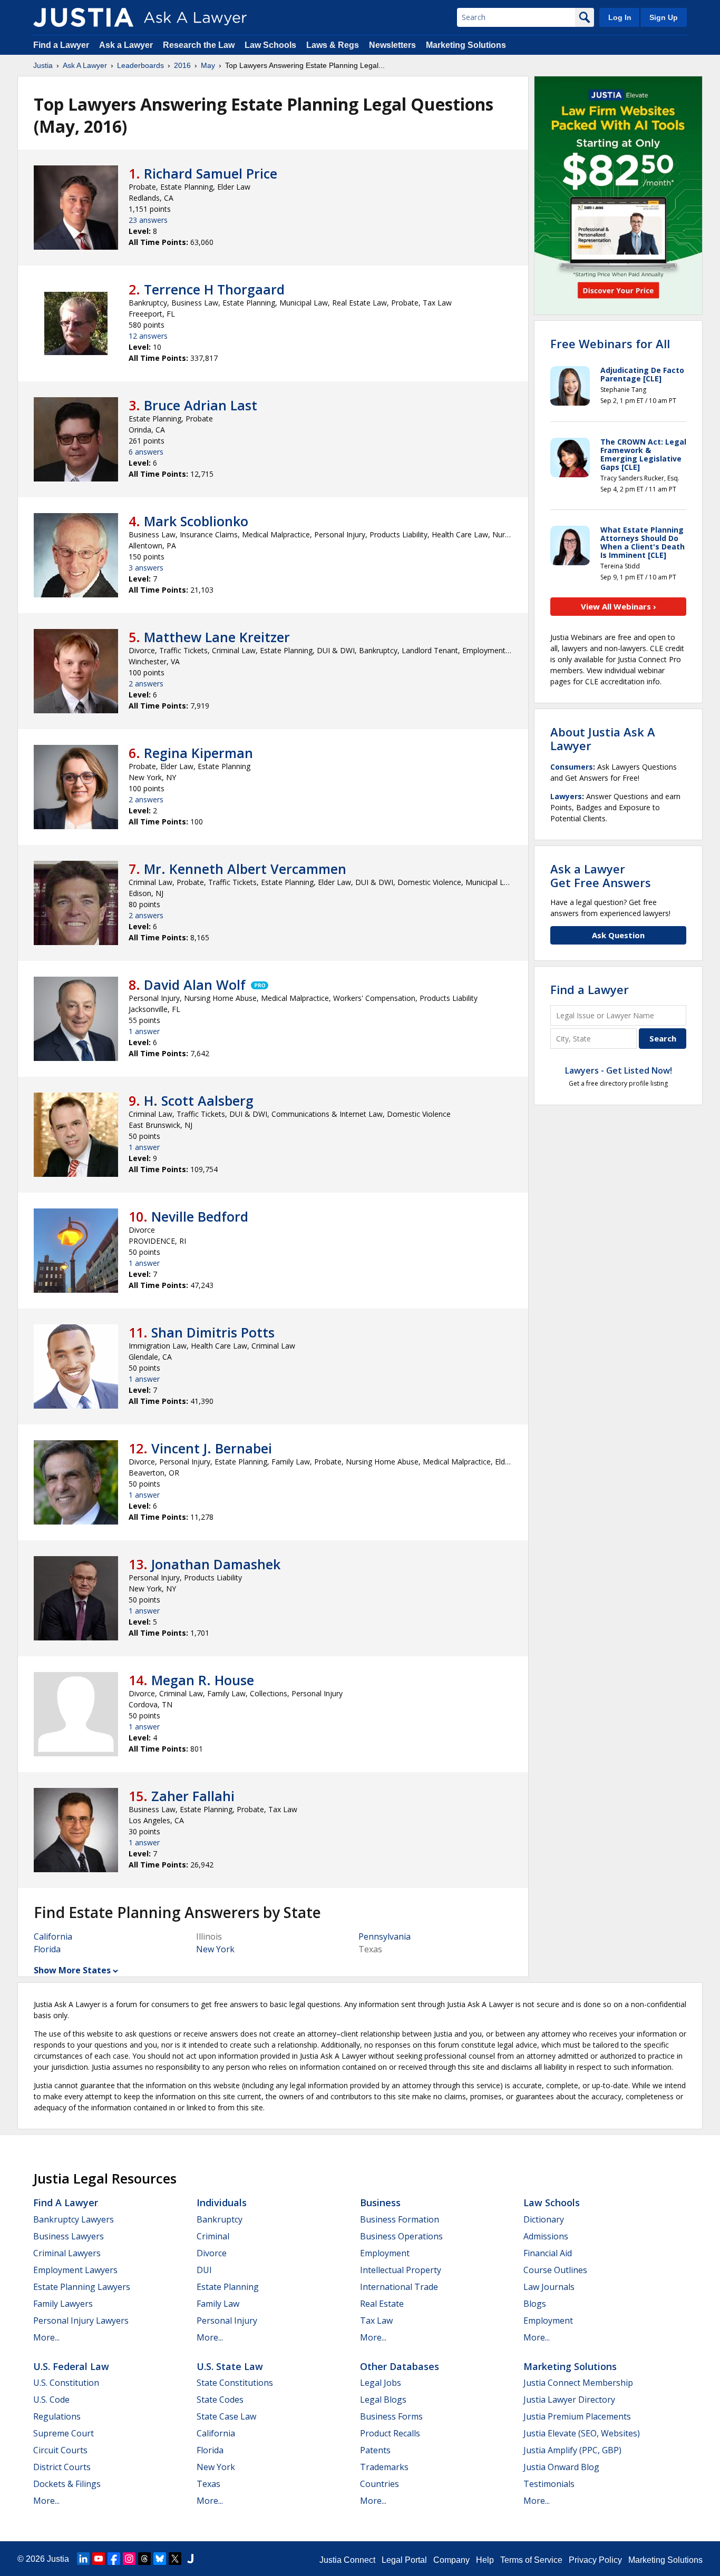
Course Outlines (555, 2270)
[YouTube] (99, 2559)
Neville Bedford (200, 1216)
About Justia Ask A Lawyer (603, 739)
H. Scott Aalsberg (199, 1100)
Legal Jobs (381, 2383)
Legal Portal (404, 2560)
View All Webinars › (619, 606)
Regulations (57, 2416)
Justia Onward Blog (561, 2467)
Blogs (535, 2304)
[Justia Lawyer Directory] (190, 2559)
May (208, 65)
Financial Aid (548, 2253)
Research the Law (199, 45)
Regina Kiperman (198, 753)
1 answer (144, 1031)
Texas (208, 2484)
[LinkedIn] (83, 2559)
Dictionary (544, 2219)
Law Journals (549, 2287)
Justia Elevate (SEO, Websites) (582, 2433)
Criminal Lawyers (67, 2253)
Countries (380, 2484)
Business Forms (391, 2416)
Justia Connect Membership (578, 2383)
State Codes (220, 2400)
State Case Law (226, 2416)
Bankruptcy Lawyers (74, 2219)
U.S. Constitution (66, 2383)
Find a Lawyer (61, 45)
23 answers (148, 220)
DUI (204, 2270)
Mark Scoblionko (196, 521)
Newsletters (392, 45)
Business (380, 2203)
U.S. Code (51, 2400)
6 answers (146, 452)
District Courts (62, 2467)
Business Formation (400, 2219)
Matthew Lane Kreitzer (217, 637)
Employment (385, 2253)
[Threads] (144, 2559)
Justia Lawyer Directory (569, 2400)
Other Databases (400, 2366)
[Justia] (83, 17)
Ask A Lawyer (85, 65)
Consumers (572, 767)
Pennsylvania (385, 1936)
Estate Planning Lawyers (82, 2287)
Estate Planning (228, 2287)
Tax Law (376, 2321)
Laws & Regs (333, 45)
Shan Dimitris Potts (213, 1332)
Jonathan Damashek (216, 1564)
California (53, 1936)
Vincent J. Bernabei (212, 1448)
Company (451, 2560)
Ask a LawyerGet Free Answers (601, 876)
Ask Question (618, 935)
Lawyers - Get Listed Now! (619, 1070)
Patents (375, 2450)
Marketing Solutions (466, 45)
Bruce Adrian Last (201, 405)
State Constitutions (235, 2383)
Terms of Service (531, 2560)
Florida (47, 1949)
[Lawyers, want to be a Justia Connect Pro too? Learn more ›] (259, 985)
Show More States (72, 1970)
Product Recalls (390, 2433)
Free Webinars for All (610, 343)
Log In (620, 17)
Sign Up (664, 17)
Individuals (222, 2203)
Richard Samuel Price (211, 173)
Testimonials (549, 2484)
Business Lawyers (69, 2236)
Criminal (213, 2236)
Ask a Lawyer (127, 45)
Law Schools (270, 45)
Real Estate (382, 2304)
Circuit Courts (60, 2450)
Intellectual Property (401, 2270)
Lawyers (566, 796)
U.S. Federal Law (71, 2366)
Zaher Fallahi (193, 1796)
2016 (182, 65)
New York (215, 1949)
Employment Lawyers (75, 2270)
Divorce (212, 2253)
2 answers (146, 684)
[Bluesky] (160, 2559)
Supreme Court (64, 2433)
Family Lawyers (63, 2304)
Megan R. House (203, 1680)
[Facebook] (114, 2559)
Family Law (218, 2304)
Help (485, 2560)
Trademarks (384, 2467)
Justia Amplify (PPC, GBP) (572, 2450)
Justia (43, 65)
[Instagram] (129, 2559)
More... (46, 2337)
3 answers (146, 568)
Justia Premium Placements (577, 2416)
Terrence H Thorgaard (214, 289)
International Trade (399, 2287)
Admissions (546, 2236)
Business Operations (401, 2236)
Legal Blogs (383, 2400)
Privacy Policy (595, 2560)
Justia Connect (347, 2560)
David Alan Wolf (195, 985)
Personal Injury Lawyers (81, 2321)
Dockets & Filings (67, 2484)
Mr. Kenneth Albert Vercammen (245, 869)
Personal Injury (227, 2321)
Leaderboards (140, 65)
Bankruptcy (220, 2219)
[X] (175, 2559)
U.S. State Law (230, 2366)
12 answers (148, 336)
